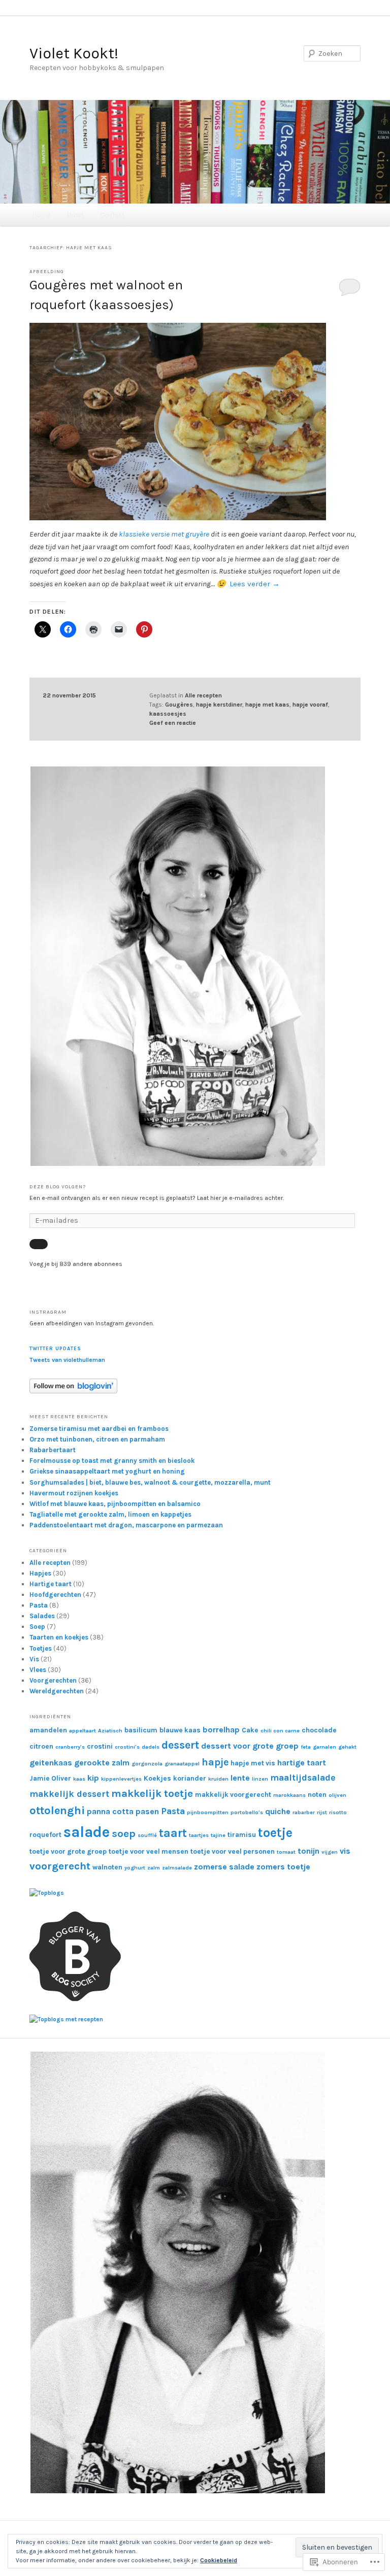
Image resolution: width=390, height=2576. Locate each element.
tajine (218, 1835)
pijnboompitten (208, 1812)
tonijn (308, 1851)
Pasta (39, 1605)
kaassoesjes (168, 714)
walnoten (107, 1867)
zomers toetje (283, 1867)
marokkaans (289, 1795)
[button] (178, 966)
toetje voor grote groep (68, 1851)
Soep (37, 1627)
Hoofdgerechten (55, 1595)
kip (93, 1778)
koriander (190, 1778)
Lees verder (255, 584)
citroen (41, 1746)
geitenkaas (51, 1763)
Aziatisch (110, 1731)
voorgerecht (60, 1866)
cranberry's (70, 1747)
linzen (260, 1779)
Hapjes (40, 1573)
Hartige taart (51, 1584)
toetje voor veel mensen (149, 1851)
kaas (79, 1779)
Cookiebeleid (219, 2560)
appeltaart (83, 1731)
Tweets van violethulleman (67, 1360)
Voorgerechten (53, 1680)
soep (124, 1833)
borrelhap (221, 1730)
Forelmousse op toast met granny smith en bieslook (112, 1461)
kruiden (218, 1779)
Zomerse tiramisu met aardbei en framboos (99, 1429)
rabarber (304, 1812)
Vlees (38, 1670)
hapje (215, 1762)
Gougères (179, 705)
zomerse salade (224, 1867)
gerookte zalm (102, 1763)
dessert (180, 1745)
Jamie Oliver (50, 1778)
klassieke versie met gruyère (164, 534)
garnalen (324, 1747)
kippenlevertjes (121, 1779)
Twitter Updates (55, 1349)
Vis (34, 1659)
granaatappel (182, 1764)
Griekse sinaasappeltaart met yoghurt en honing (107, 1471)
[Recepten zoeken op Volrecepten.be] (47, 1893)
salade (87, 1832)
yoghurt (135, 1868)
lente (240, 1778)
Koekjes (157, 1778)
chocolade (319, 1730)
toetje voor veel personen (233, 1851)
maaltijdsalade (303, 1778)
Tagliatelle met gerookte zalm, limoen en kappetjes (110, 1514)
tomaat (286, 1852)
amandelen (48, 1730)
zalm (154, 1868)
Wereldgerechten (57, 1691)
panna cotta (110, 1811)
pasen (147, 1811)
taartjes (199, 1835)
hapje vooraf (310, 705)
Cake (250, 1730)
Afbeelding (47, 272)
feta (306, 1747)
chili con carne (280, 1731)
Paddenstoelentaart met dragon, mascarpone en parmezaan (126, 1525)
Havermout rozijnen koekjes (74, 1493)
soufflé (147, 1835)
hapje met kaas (267, 705)
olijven (337, 1795)
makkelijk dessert (69, 1794)
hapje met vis (253, 1763)
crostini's (127, 1747)
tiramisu (242, 1835)
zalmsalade (177, 1868)
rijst (322, 1812)
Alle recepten (203, 695)
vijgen (330, 1852)
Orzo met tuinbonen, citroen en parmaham (97, 1439)
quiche (278, 1811)
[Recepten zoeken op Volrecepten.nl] (66, 2019)
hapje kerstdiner (219, 705)
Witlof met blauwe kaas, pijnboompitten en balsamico (115, 1504)
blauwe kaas (180, 1730)
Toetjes (41, 1648)
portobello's (247, 1812)
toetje (275, 1833)
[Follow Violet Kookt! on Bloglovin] (73, 1391)
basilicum (141, 1730)
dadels (151, 1747)
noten (317, 1795)
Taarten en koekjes (59, 1637)
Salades (42, 1616)
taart (173, 1833)
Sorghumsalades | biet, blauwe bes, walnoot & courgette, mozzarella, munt (150, 1482)
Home (41, 215)
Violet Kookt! (74, 53)
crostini (100, 1746)
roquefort (45, 1835)
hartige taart (302, 1763)
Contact (112, 215)
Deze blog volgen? (58, 1187)
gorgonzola (147, 1764)
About (75, 215)
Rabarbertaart (53, 1450)
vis (345, 1851)
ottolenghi (57, 1811)
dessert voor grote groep (250, 1746)
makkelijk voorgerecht (233, 1795)
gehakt (347, 1747)
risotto (338, 1812)
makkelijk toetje (152, 1793)
